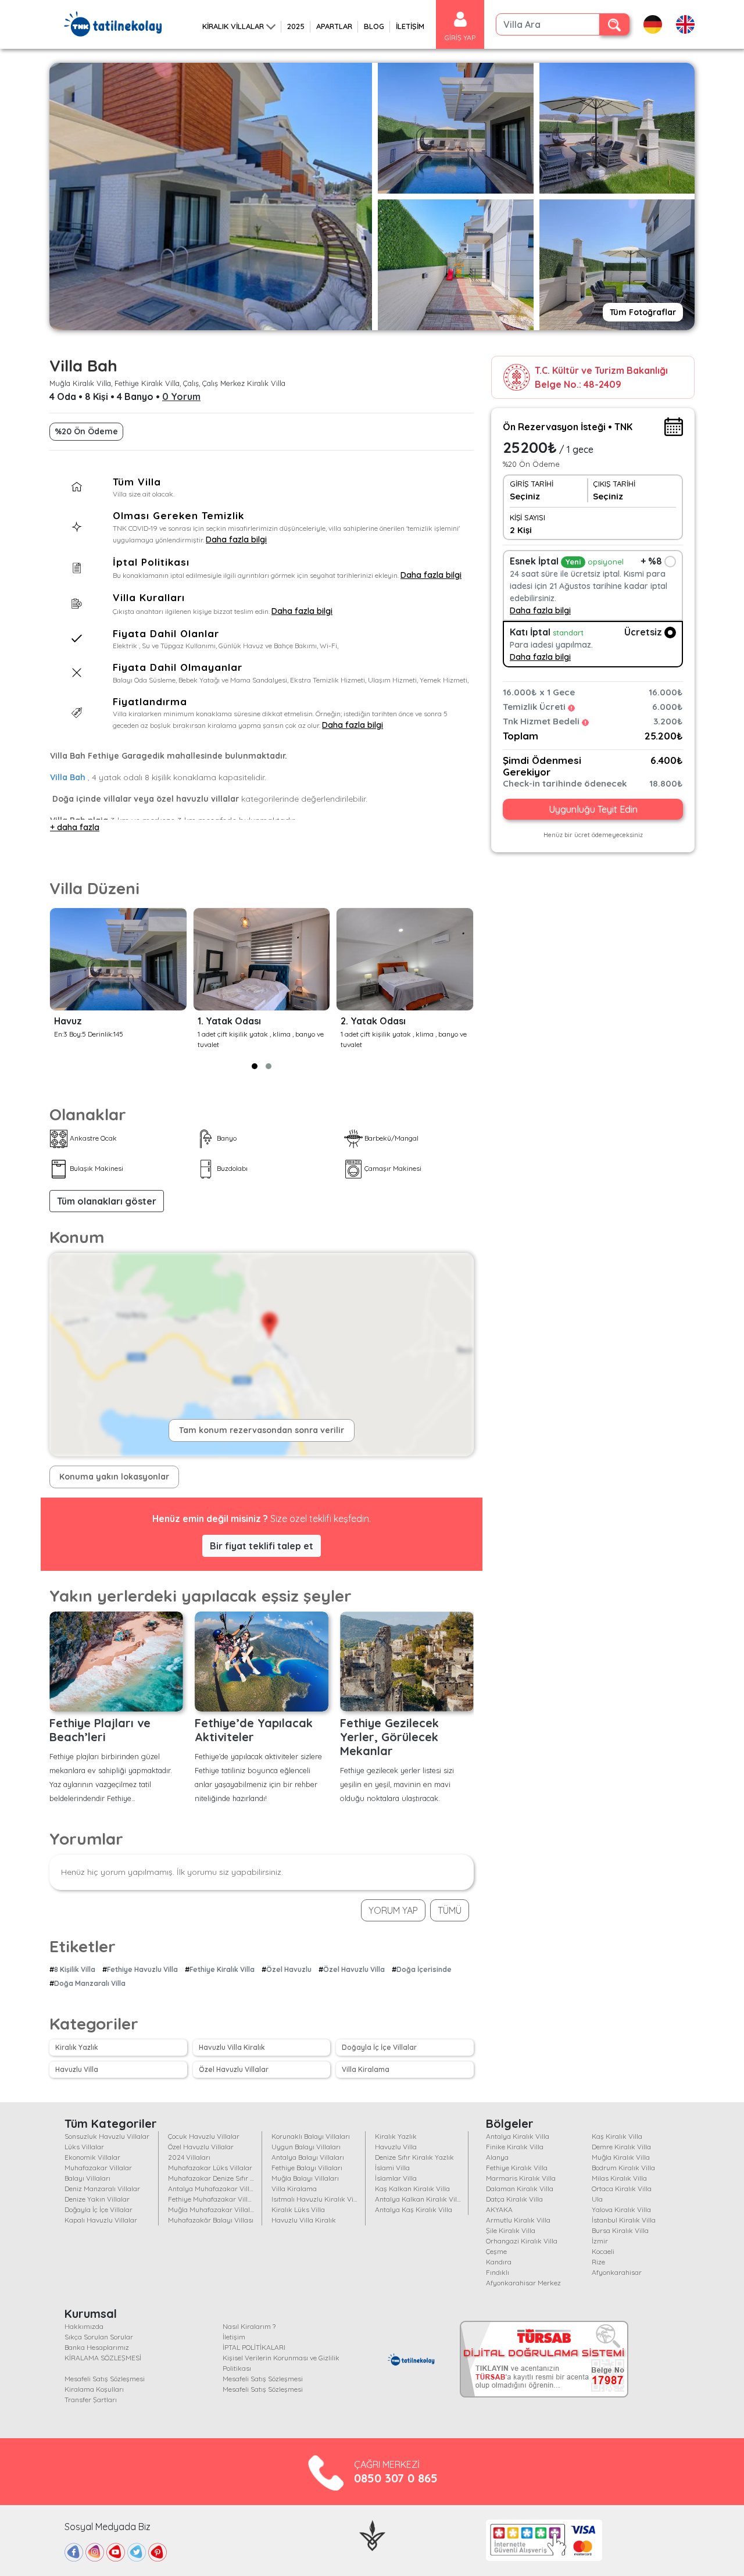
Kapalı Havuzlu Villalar (101, 2220)
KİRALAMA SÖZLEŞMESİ (103, 2358)
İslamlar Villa (396, 2178)
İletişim (234, 2337)
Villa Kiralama (366, 2069)
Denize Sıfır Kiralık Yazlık (414, 2157)
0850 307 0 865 (396, 2478)
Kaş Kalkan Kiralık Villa (412, 2189)
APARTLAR (334, 26)
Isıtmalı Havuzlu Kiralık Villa (316, 2199)
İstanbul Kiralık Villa (624, 2220)
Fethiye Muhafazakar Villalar (214, 2199)
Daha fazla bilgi (236, 540)
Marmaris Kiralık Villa (521, 2178)
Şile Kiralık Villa (511, 2230)
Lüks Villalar (84, 2147)
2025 (296, 26)
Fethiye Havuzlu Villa (142, 1969)
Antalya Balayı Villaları (308, 2157)
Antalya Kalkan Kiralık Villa (419, 2199)
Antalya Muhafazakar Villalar (215, 2189)
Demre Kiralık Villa (621, 2147)
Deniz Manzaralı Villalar (102, 2189)
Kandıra (499, 2262)
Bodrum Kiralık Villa (623, 2168)
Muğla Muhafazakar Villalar (212, 2209)
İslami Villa (392, 2168)
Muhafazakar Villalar (98, 2168)
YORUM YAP (393, 1910)
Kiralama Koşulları (94, 2389)
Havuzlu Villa (77, 2069)
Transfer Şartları (91, 2400)
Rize (598, 2262)
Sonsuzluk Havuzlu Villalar (107, 2136)
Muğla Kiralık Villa (621, 2157)
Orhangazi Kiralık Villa (522, 2241)
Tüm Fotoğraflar (643, 312)
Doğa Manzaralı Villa (90, 1983)
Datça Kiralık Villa (514, 2199)
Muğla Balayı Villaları (305, 2178)
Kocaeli (603, 2251)
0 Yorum (181, 396)
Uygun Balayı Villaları (306, 2147)
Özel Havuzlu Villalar (234, 2069)
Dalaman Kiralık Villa (520, 2189)
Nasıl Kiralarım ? (249, 2326)
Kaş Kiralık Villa (617, 2136)
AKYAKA (499, 2209)
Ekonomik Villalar (92, 2157)
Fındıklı (498, 2272)
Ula (597, 2199)
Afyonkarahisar (617, 2272)
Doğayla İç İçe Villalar (379, 2047)
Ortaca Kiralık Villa (622, 2189)
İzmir (600, 2241)
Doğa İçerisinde (424, 1969)
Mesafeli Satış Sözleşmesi (105, 2379)
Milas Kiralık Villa (619, 2178)
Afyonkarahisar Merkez (523, 2283)
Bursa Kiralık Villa (620, 2230)
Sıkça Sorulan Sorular (99, 2337)
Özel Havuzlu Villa (354, 1969)
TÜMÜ (450, 1910)
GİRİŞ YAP (460, 37)
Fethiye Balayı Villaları (307, 2168)
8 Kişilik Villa (75, 1969)
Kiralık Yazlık (77, 2047)
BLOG (374, 26)
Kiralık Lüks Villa (298, 2209)
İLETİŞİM (410, 26)
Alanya (497, 2157)
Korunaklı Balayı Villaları (311, 2136)
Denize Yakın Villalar (97, 2199)
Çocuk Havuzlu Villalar (204, 2136)
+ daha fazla (75, 827)
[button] (255, 1066)
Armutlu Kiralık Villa (518, 2220)
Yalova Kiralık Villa (621, 2209)
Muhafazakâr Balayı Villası (211, 2220)
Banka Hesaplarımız (97, 2347)
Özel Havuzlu (289, 1969)
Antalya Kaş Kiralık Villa (414, 2209)
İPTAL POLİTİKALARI (254, 2347)
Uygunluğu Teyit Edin (593, 810)
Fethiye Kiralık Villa (222, 1969)
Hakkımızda (84, 2326)
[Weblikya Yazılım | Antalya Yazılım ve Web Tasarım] (372, 2534)
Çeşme (496, 2251)
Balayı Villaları (87, 2178)
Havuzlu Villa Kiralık (232, 2047)
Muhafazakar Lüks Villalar (210, 2168)
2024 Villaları (189, 2157)
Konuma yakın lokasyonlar (114, 1477)
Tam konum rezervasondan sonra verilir (262, 1430)
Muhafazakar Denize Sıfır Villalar (220, 2178)
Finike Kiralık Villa (515, 2147)
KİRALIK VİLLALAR (233, 26)
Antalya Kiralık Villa (518, 2136)
